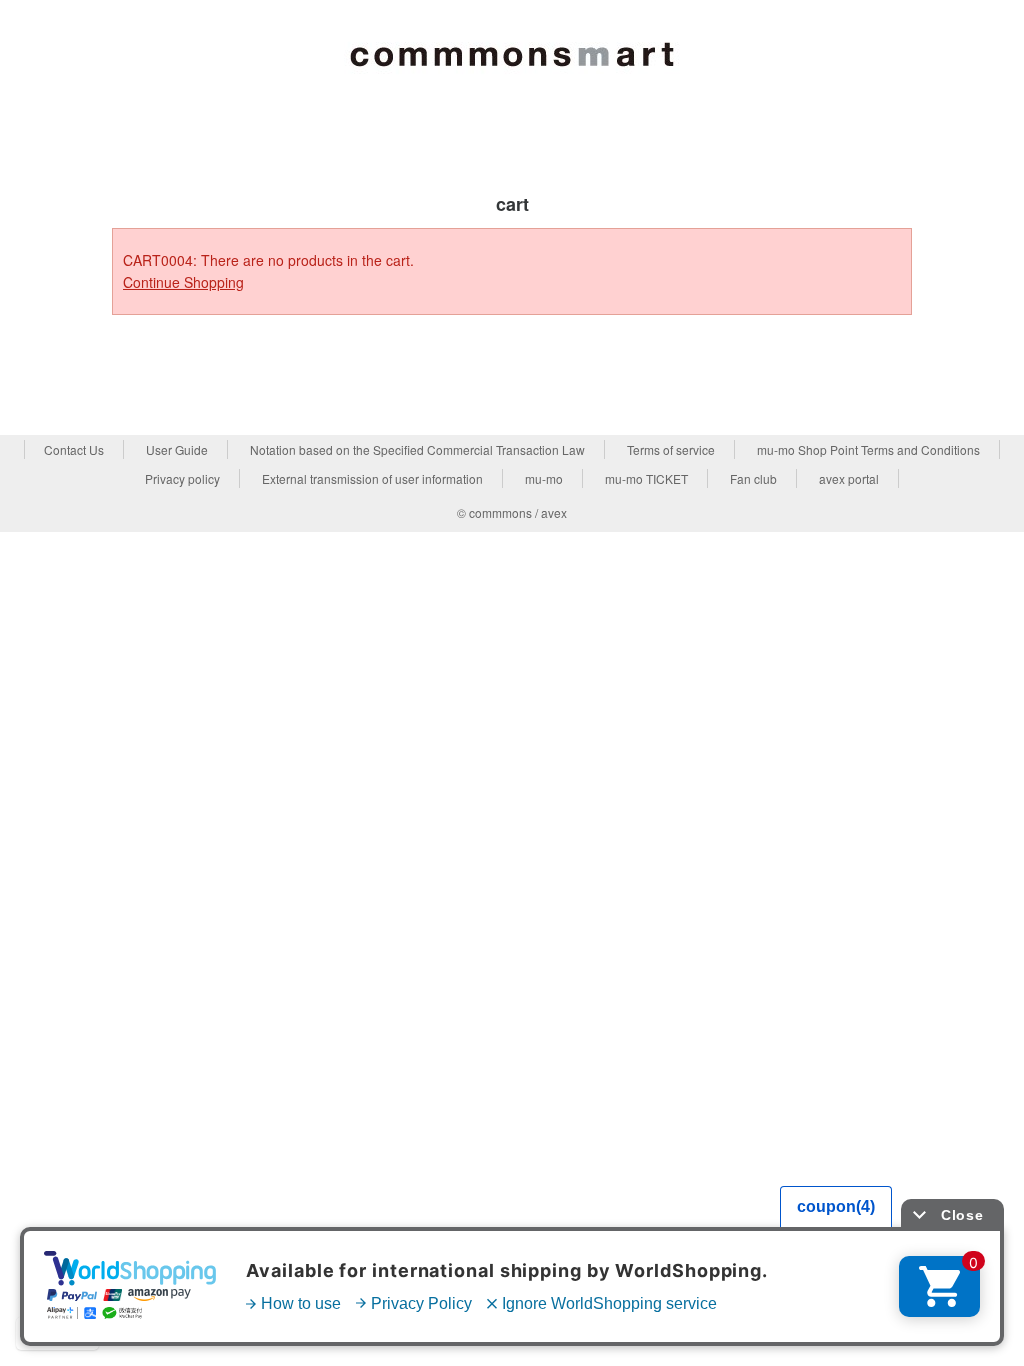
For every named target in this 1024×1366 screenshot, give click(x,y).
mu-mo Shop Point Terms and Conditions (868, 449)
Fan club (753, 478)
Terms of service (671, 449)
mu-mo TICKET (646, 478)
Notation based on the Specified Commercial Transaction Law (417, 449)
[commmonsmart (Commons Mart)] (512, 51)
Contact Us (74, 449)
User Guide (177, 449)
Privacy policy (182, 478)
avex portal (849, 478)
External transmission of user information (372, 478)
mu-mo (544, 478)
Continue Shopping (183, 282)
